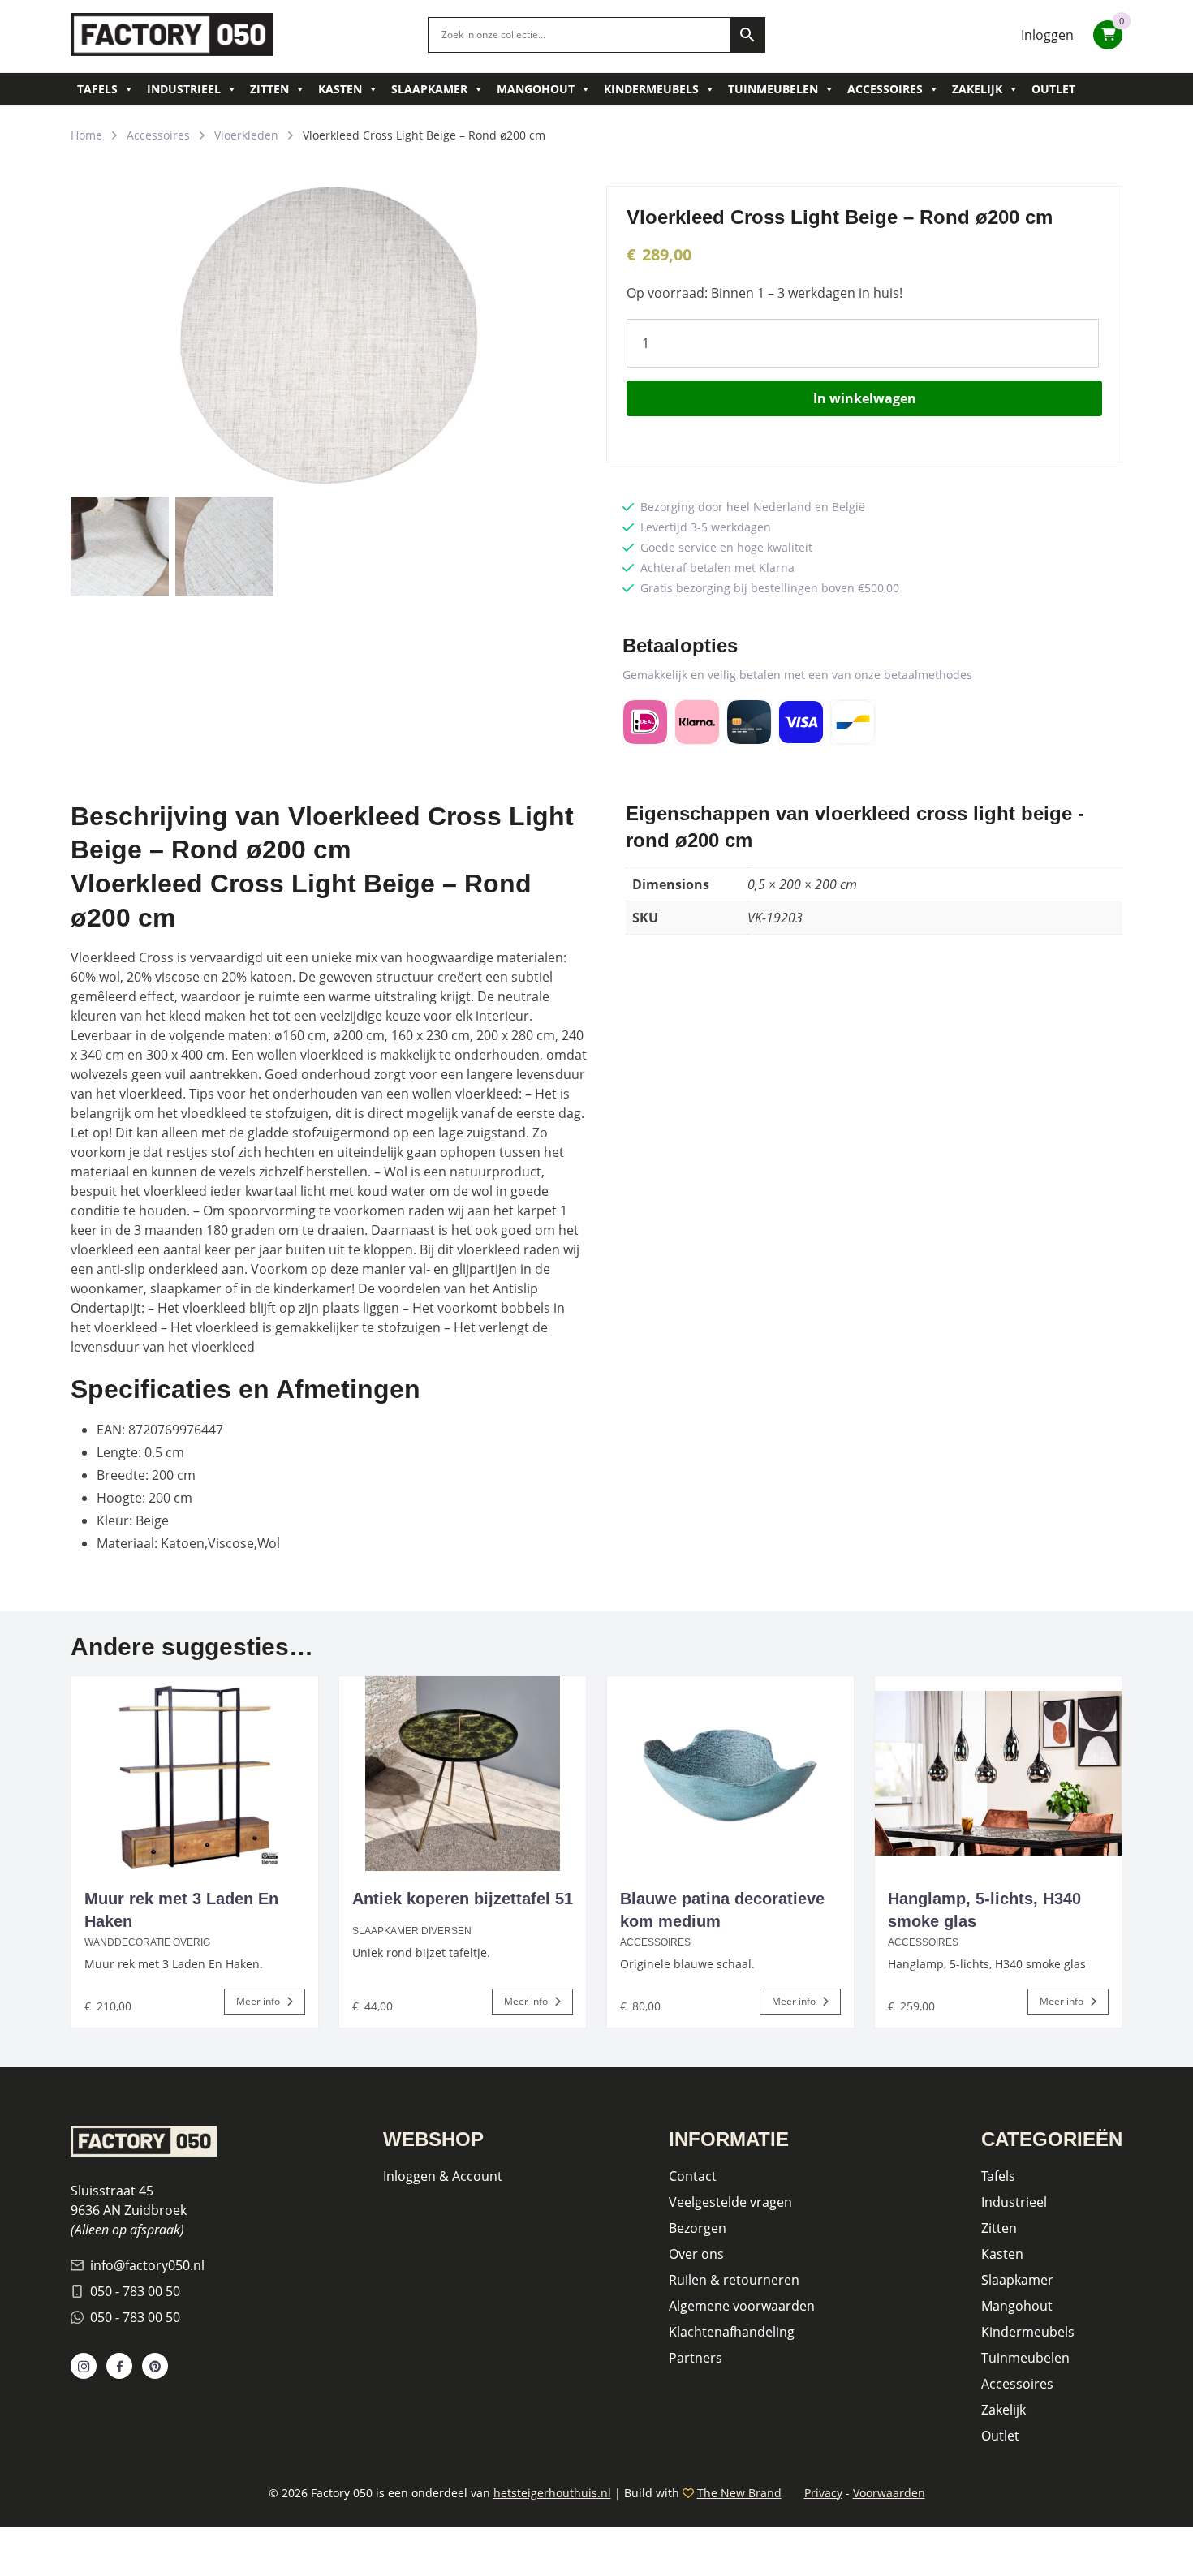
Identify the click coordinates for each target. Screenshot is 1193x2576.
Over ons (696, 2254)
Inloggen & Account (443, 2176)
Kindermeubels (651, 89)
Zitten (269, 89)
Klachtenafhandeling (732, 2332)
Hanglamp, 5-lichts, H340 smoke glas (984, 1910)
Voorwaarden (889, 2493)
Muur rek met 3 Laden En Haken (181, 1910)
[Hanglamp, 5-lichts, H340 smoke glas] (998, 1774)
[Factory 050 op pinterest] (155, 2366)
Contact (693, 2176)
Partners (696, 2358)
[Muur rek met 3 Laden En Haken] (195, 1774)
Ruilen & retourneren (734, 2280)
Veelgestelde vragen (730, 2202)
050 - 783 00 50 (135, 2291)
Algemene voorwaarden (742, 2306)
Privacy (823, 2493)
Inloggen (1047, 35)
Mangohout (536, 89)
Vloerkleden (246, 135)
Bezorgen (698, 2228)
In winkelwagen (865, 398)
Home (86, 135)
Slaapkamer (429, 89)
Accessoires (885, 89)
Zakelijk (977, 89)
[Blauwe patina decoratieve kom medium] (730, 1774)
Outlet (1053, 89)
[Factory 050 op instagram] (84, 2366)
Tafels (97, 89)
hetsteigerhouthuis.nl (552, 2493)
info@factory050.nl (147, 2265)
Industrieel (184, 89)
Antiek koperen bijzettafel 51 (463, 1899)
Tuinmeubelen (773, 89)
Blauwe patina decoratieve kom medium (722, 1910)
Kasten (340, 89)
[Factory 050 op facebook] (119, 2366)
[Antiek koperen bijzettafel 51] (463, 1774)
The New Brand (739, 2493)
